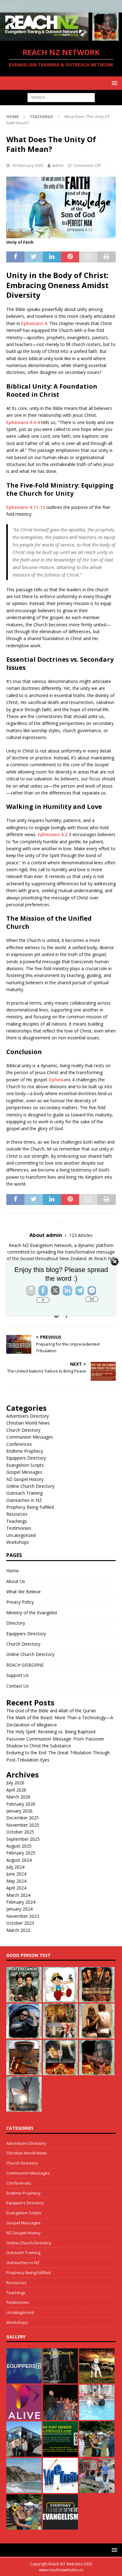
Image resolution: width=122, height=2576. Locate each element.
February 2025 (21, 1853)
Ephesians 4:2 (53, 834)
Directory (16, 1623)
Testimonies (19, 1528)
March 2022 (18, 1930)
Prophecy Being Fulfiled (30, 1507)
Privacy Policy (20, 1602)
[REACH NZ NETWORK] (61, 37)
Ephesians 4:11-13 (26, 507)
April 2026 (16, 1790)
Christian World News (28, 1423)
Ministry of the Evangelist (32, 1613)
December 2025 (23, 1818)
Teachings (17, 1521)
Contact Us (18, 1686)
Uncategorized (21, 1535)
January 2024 (19, 1909)
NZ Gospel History (25, 1479)
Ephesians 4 (34, 323)
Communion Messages (30, 1437)
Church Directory (23, 1430)
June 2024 (16, 1874)
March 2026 (18, 1797)
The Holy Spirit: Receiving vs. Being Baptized (51, 1732)
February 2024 (21, 1902)
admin (58, 165)
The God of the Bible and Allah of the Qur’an (51, 1711)
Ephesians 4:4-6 (23, 422)
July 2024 (15, 1867)
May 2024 (16, 1881)
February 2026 (21, 1804)
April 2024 (16, 1888)
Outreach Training (24, 1493)
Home (13, 1571)
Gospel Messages (24, 1472)
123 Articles (81, 1235)
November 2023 (23, 1916)
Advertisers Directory (28, 1416)
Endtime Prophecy (25, 1451)
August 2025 (19, 1846)
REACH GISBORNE (25, 1665)
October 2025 (20, 1832)
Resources (17, 1514)
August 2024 (19, 1860)
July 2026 (15, 1783)
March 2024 (18, 1895)
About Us (16, 1581)
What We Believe (23, 1592)
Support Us (18, 1675)
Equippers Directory (26, 1458)
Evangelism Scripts (25, 1465)
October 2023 (20, 1923)
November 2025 (23, 1825)
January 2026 (19, 1811)
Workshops (18, 1542)
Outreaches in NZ (24, 1500)
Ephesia (58, 1080)
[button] (113, 83)
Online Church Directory (30, 1486)
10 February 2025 (27, 165)
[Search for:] (61, 97)
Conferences (19, 1444)
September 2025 (23, 1839)
